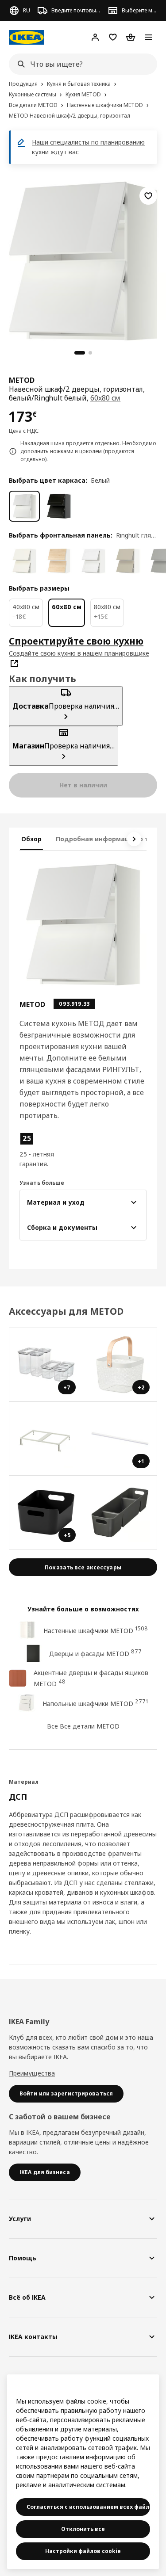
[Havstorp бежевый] (128, 561)
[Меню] (148, 37)
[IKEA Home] (27, 37)
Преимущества (32, 2073)
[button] (38, 1150)
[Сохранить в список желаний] (148, 196)
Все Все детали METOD (83, 1726)
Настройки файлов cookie (83, 2551)
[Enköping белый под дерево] (93, 561)
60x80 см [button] (106, 398)
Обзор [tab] (31, 839)
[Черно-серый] (59, 506)
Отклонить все (83, 2529)
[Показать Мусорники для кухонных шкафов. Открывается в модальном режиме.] (46, 1439)
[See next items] (134, 839)
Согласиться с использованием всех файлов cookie (88, 2507)
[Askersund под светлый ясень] (59, 561)
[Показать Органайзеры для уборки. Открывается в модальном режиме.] (120, 1513)
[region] (83, 260)
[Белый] (24, 506)
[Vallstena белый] (24, 561)
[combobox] (80, 64)
